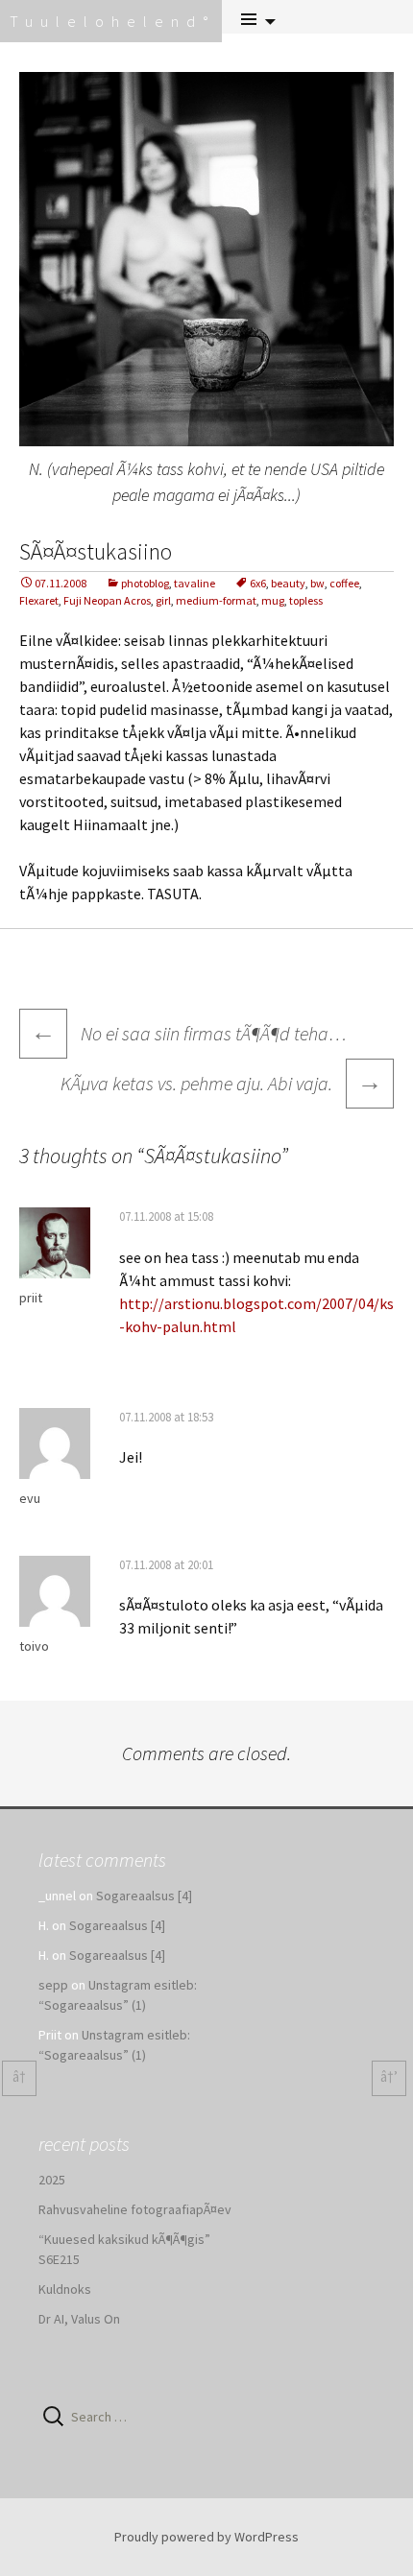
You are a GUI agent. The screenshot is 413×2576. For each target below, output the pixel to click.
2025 (52, 2180)
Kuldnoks (65, 2289)
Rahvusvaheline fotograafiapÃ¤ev (135, 2209)
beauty (288, 583)
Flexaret (39, 600)
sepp (53, 1985)
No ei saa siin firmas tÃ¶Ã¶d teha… (189, 1033)
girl (163, 600)
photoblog (145, 583)
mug (273, 600)
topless (306, 600)
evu (30, 1498)
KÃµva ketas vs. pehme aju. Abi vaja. (221, 1081)
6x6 (258, 583)
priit (31, 1298)
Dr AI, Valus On (79, 2319)
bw (317, 583)
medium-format (216, 600)
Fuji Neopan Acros (107, 600)
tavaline (194, 583)
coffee (344, 583)
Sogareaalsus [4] (144, 1896)
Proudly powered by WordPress (206, 2537)
